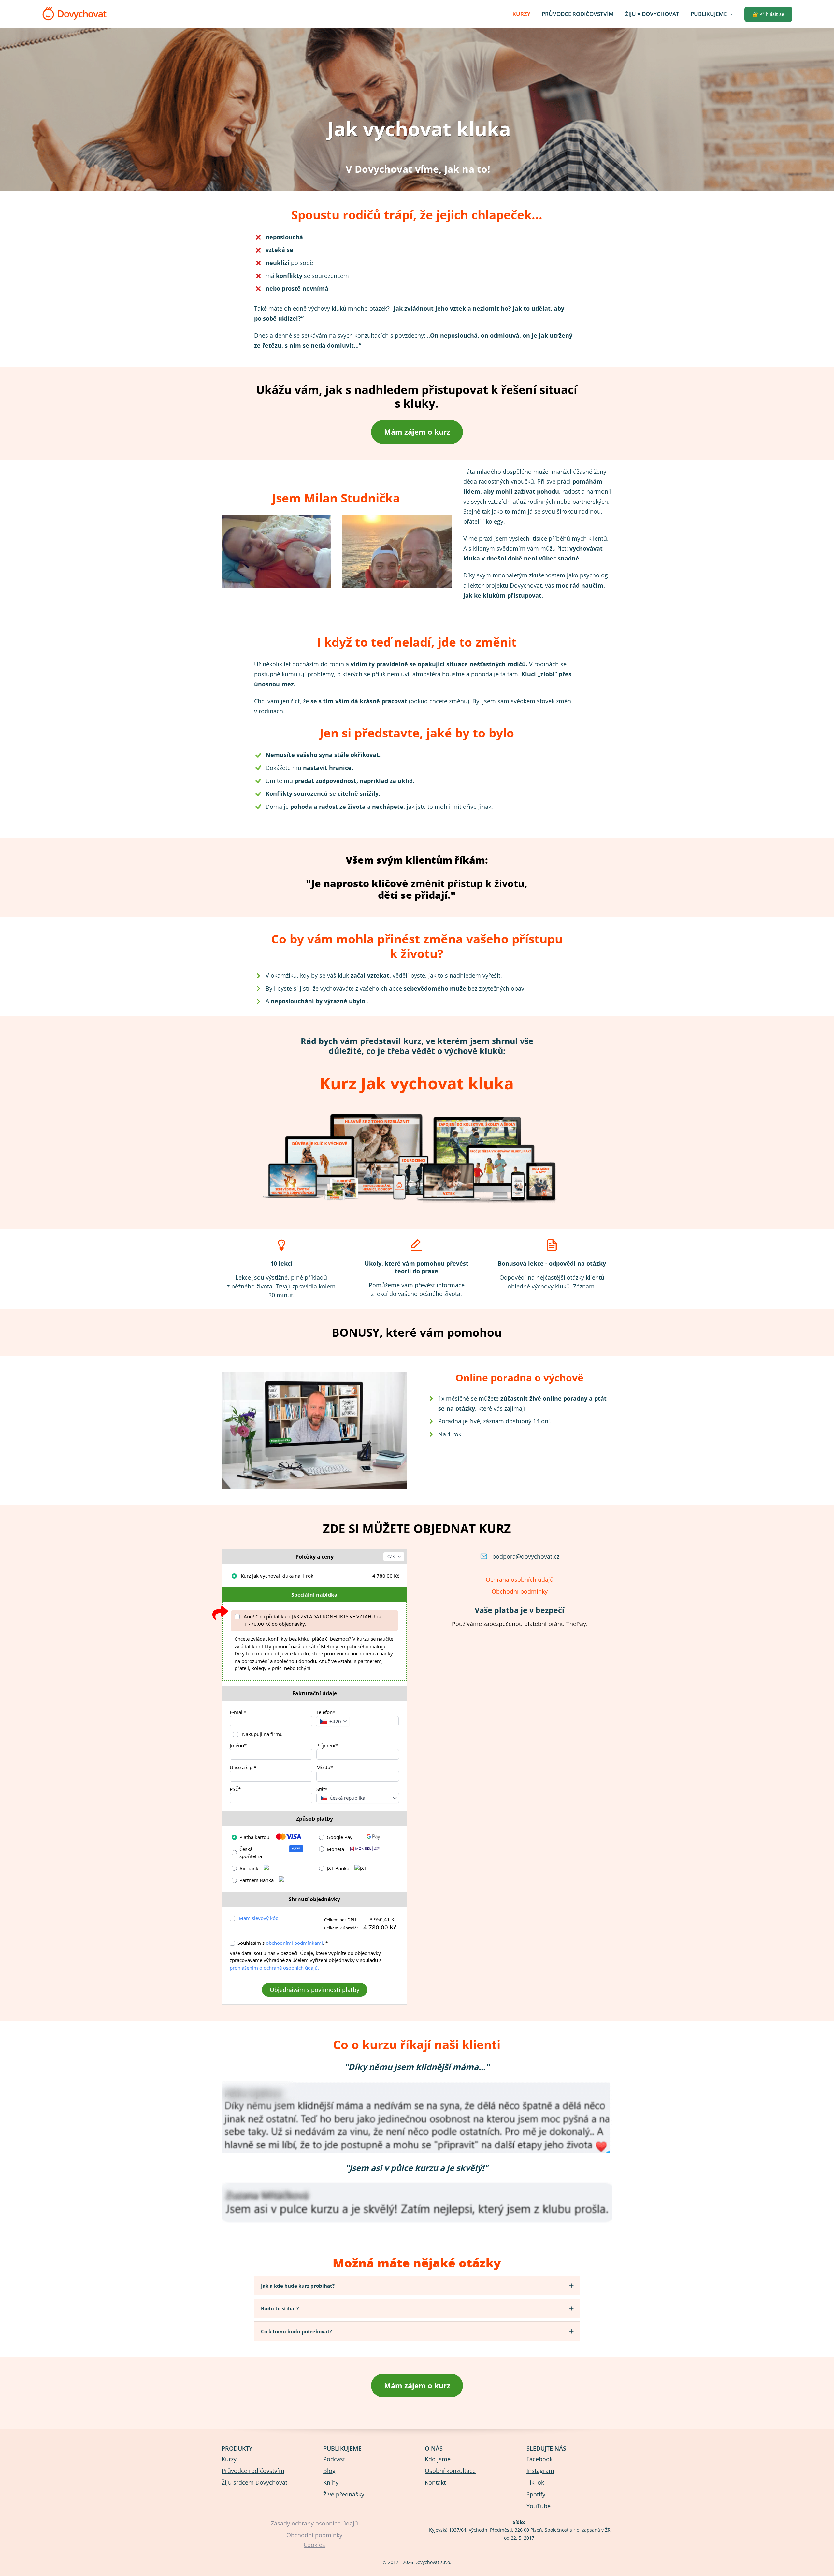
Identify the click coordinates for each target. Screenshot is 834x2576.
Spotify (536, 2494)
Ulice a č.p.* (243, 1767)
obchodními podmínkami (294, 1943)
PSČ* (235, 1789)
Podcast (334, 2459)
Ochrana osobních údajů (520, 1579)
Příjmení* (327, 1745)
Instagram (540, 2471)
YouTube (539, 2506)
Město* (325, 1767)
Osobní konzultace (450, 2471)
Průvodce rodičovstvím (578, 14)
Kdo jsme (438, 2459)
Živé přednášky (344, 2494)
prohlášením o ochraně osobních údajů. (274, 1968)
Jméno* (238, 1745)
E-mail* (238, 1712)
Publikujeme (709, 14)
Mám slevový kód (259, 1918)
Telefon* (326, 1712)
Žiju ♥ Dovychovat (652, 14)
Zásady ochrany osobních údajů (314, 2523)
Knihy (331, 2482)
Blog (329, 2471)
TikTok (535, 2482)
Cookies (314, 2545)
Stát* (322, 1789)
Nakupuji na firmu (262, 1734)
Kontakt (435, 2482)
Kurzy (521, 14)
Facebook (539, 2459)
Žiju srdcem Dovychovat (254, 2482)
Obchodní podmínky (520, 1591)
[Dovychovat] (74, 14)
